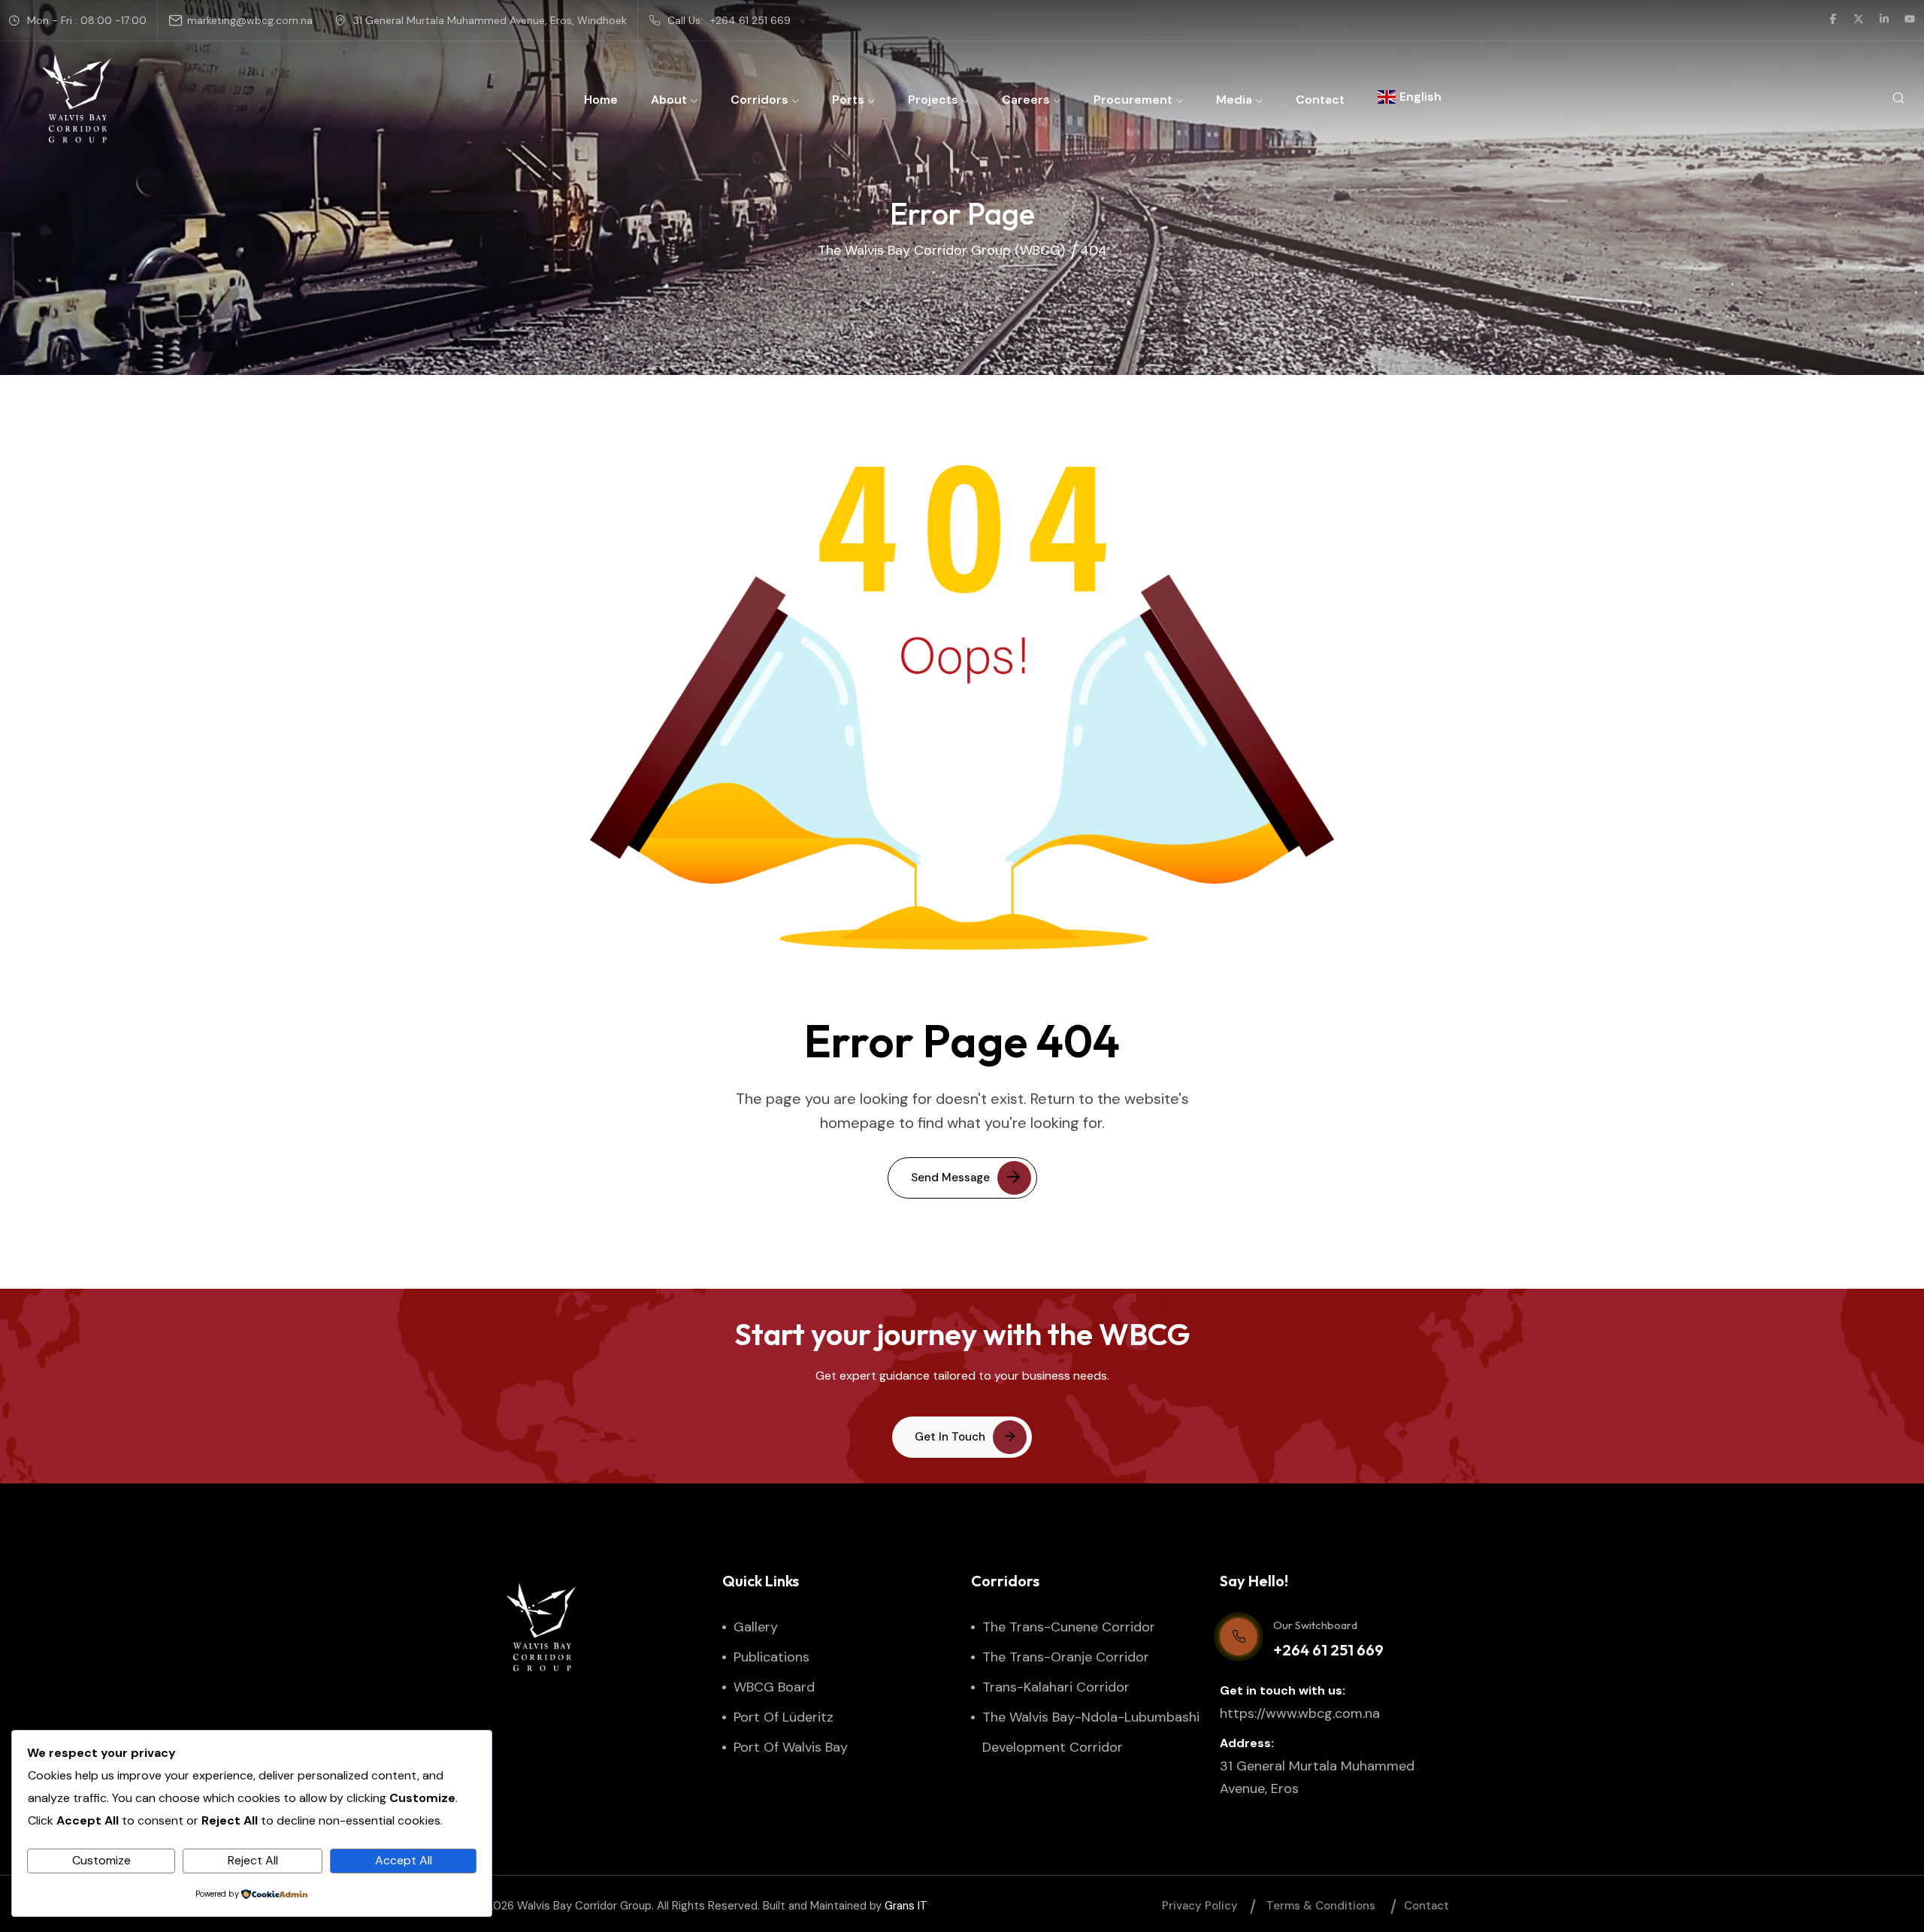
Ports (848, 100)
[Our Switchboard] (1239, 1637)
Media (1234, 100)
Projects (933, 100)
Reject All (253, 1860)
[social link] (1833, 20)
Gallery (756, 1627)
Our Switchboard (1315, 1625)
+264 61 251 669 (750, 20)
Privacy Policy (1200, 1906)
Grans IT (906, 1906)
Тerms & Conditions (1321, 1906)
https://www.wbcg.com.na (1300, 1713)
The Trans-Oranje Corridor (1066, 1657)
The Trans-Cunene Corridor (1069, 1627)
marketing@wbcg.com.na (250, 20)
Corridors (759, 100)
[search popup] (1898, 99)
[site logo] (77, 98)
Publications (771, 1657)
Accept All (404, 1860)
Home (601, 100)
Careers (1026, 100)
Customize (101, 1860)
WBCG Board (774, 1687)
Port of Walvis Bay (791, 1747)
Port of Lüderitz (784, 1717)
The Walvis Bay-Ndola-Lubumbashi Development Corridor (1091, 1732)
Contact (1320, 100)
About (669, 100)
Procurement (1133, 100)
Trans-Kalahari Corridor (1056, 1687)
